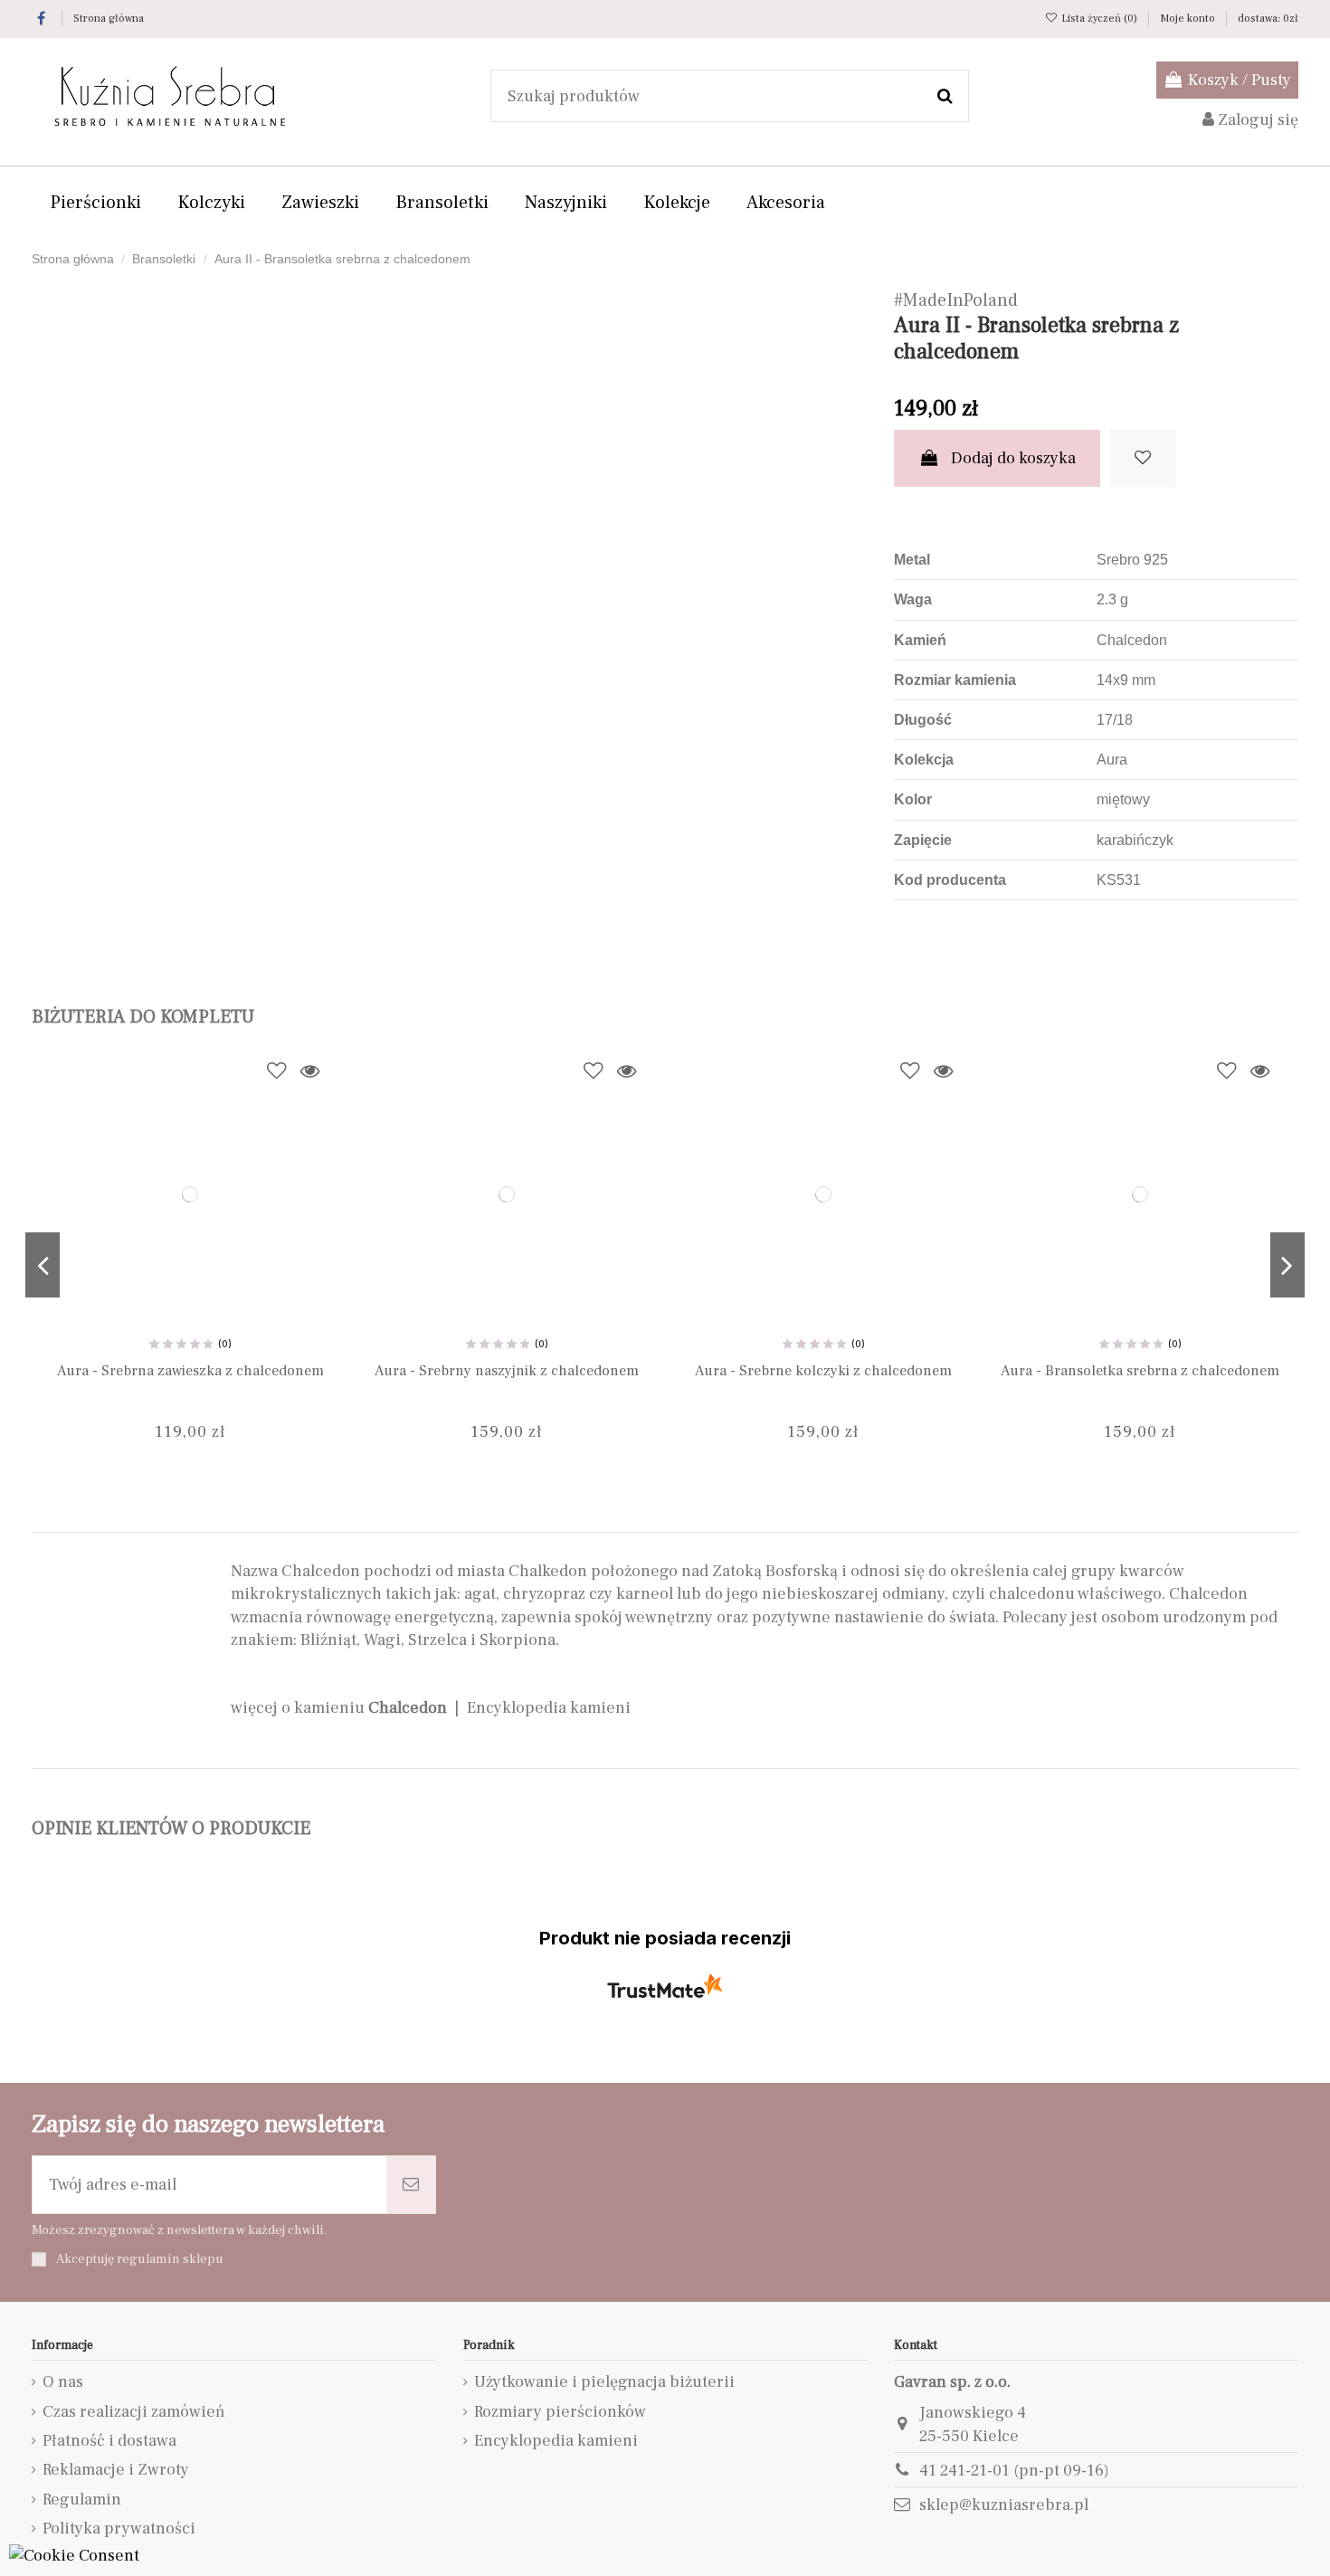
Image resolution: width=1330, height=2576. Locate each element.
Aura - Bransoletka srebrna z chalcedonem (1140, 1370)
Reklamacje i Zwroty (116, 2470)
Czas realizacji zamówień (134, 2412)
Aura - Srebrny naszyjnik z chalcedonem (507, 1370)
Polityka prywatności (119, 2528)
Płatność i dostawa (109, 2441)
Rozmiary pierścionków (560, 2412)
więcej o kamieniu (339, 1708)
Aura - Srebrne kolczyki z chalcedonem (823, 1370)
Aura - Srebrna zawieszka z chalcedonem (190, 1370)
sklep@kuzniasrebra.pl (1004, 2505)
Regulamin (82, 2500)
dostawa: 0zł (1268, 19)
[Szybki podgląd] (309, 1071)
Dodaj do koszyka (1013, 458)
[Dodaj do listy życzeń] (1143, 458)
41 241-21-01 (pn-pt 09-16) (1014, 2471)
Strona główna (109, 19)
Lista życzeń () (1099, 19)
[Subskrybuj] (411, 2185)
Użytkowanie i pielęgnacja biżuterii (604, 2382)
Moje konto (1189, 19)
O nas (63, 2382)
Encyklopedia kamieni (549, 1708)
